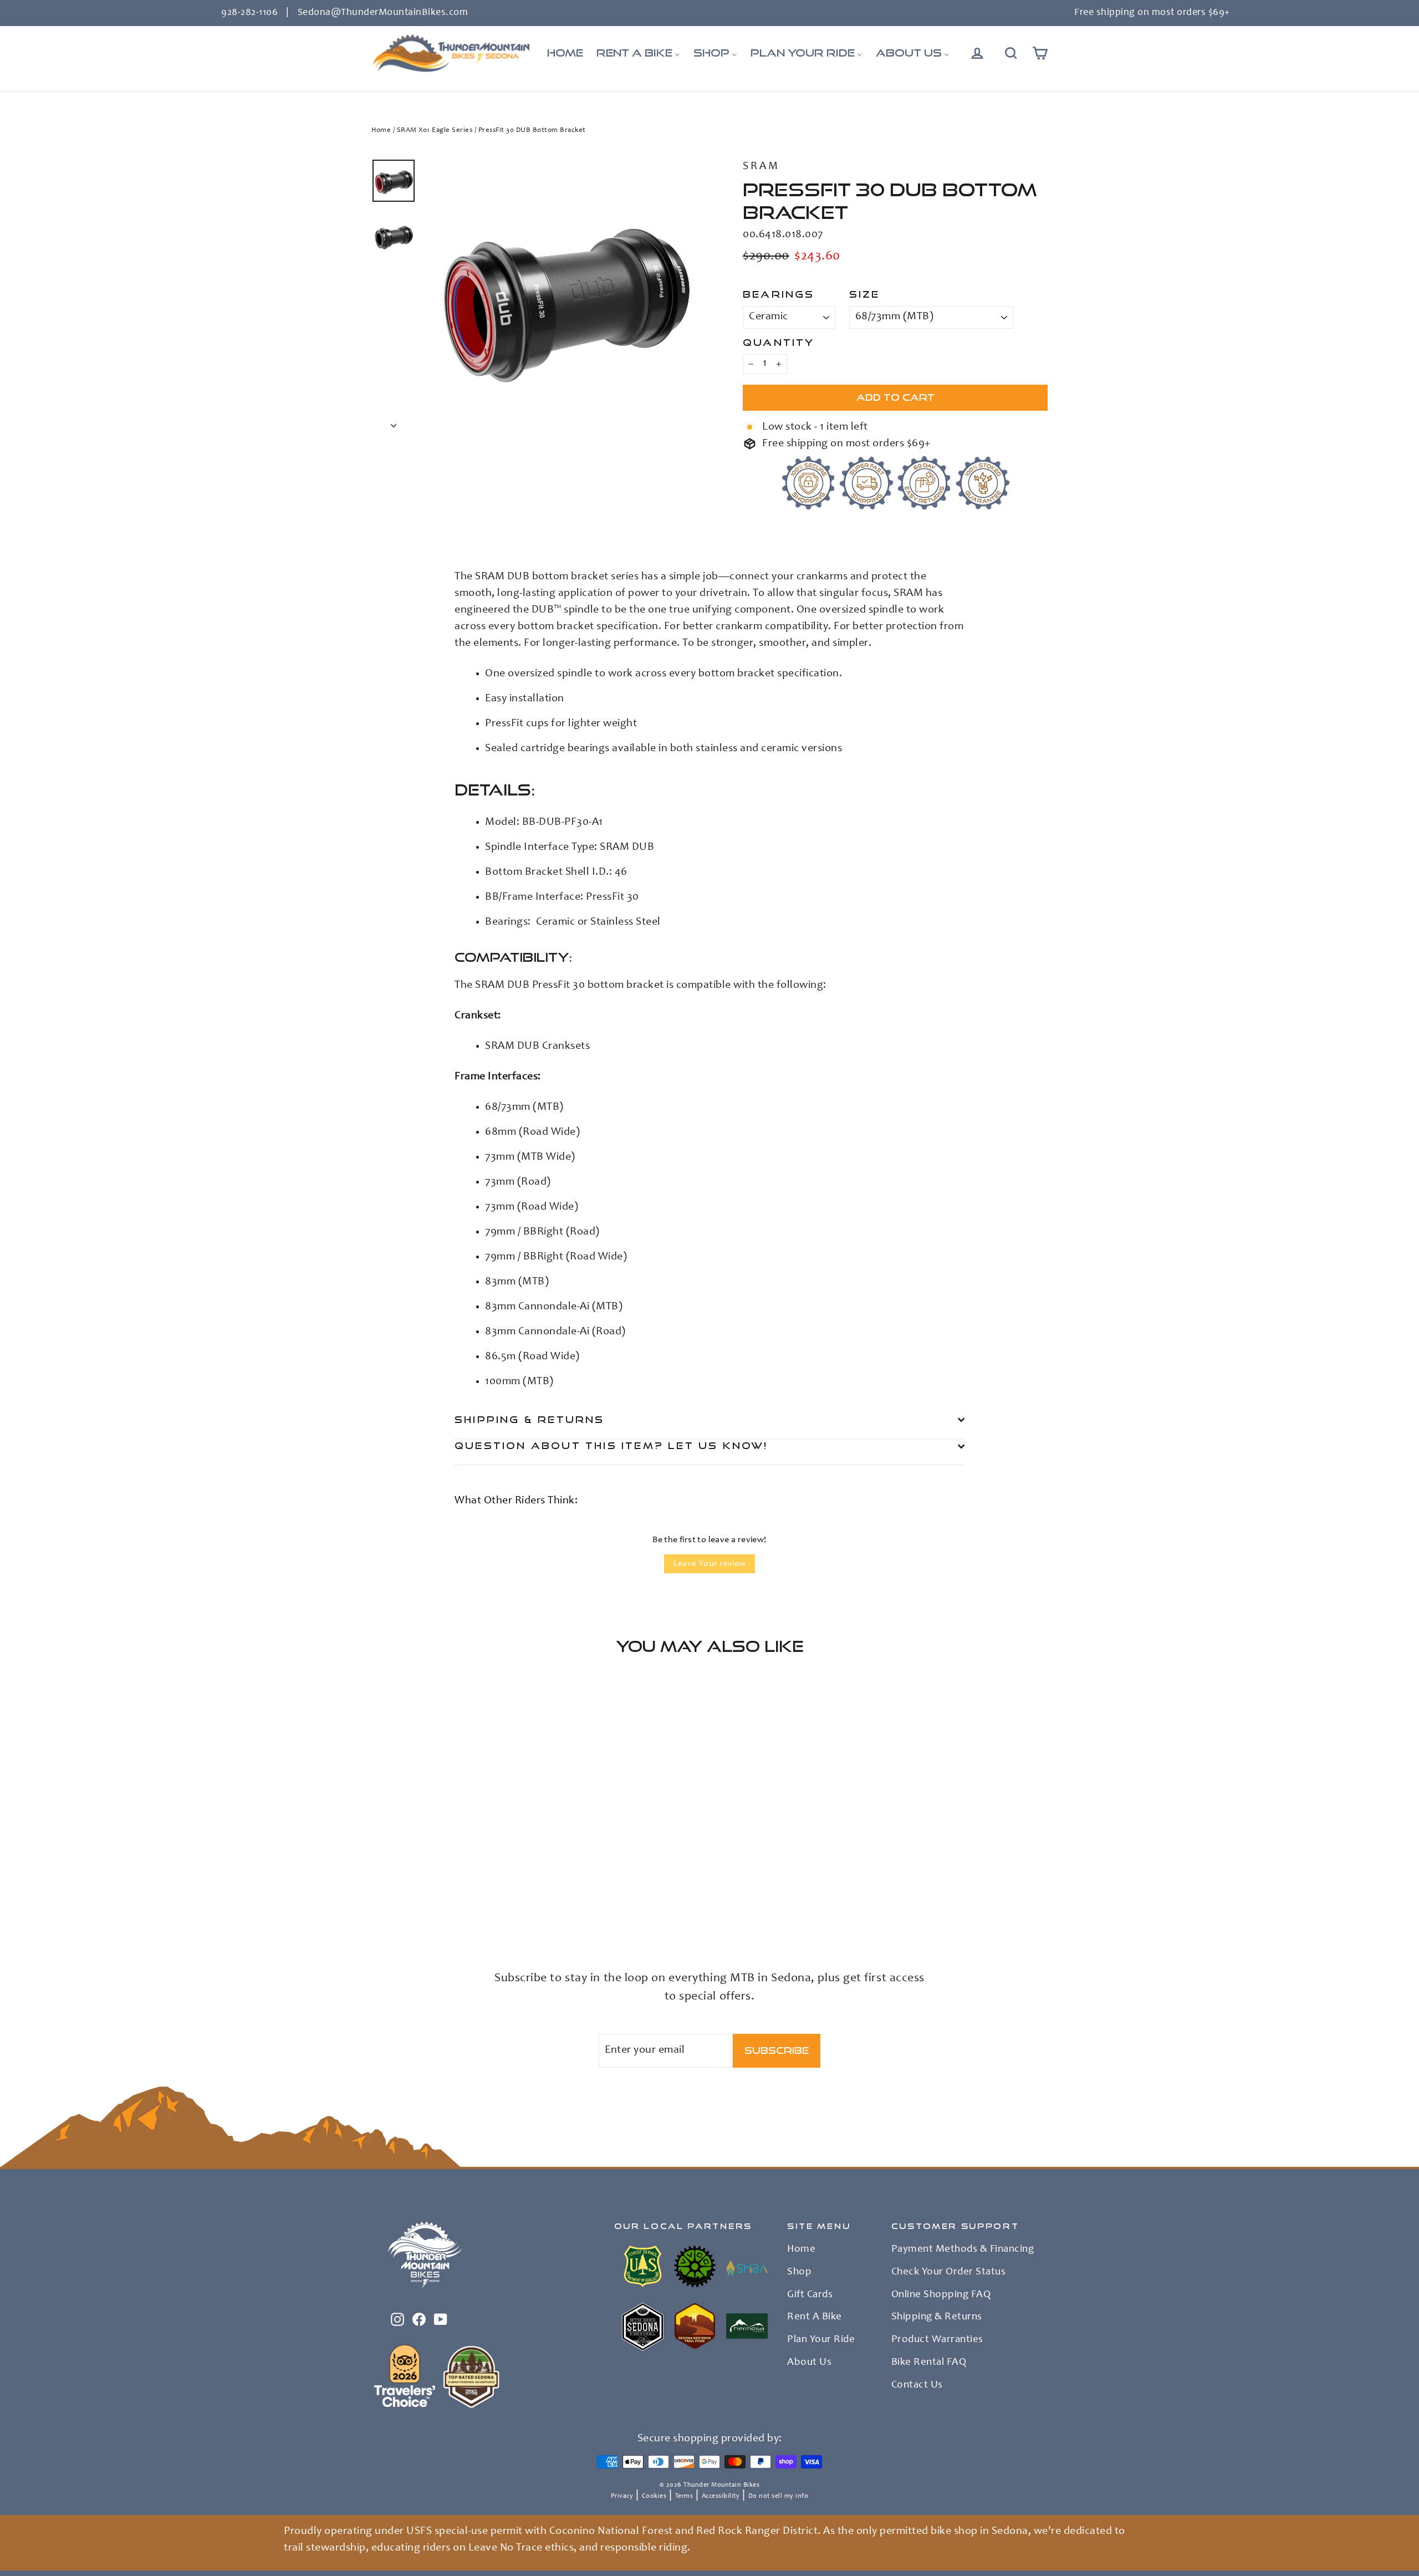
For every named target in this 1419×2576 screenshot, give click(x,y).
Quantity (779, 342)
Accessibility (721, 2496)
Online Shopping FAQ (941, 2295)
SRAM (761, 167)
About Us (809, 2363)
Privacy (622, 2496)
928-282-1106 (249, 13)
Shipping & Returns (530, 1419)
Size (865, 294)
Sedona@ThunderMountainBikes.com (383, 13)
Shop (799, 2272)
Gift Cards (810, 2295)
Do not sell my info (779, 2496)
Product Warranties (937, 2340)
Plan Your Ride (821, 2340)
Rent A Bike (815, 2317)
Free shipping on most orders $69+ (1152, 13)
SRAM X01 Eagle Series (435, 131)
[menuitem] (565, 53)
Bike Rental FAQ (929, 2363)
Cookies (654, 2496)
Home (381, 131)
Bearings (779, 294)
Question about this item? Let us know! (611, 1445)
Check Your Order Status (949, 2272)
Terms (684, 2496)
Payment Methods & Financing (963, 2249)
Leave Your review (710, 1564)
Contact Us (917, 2385)
